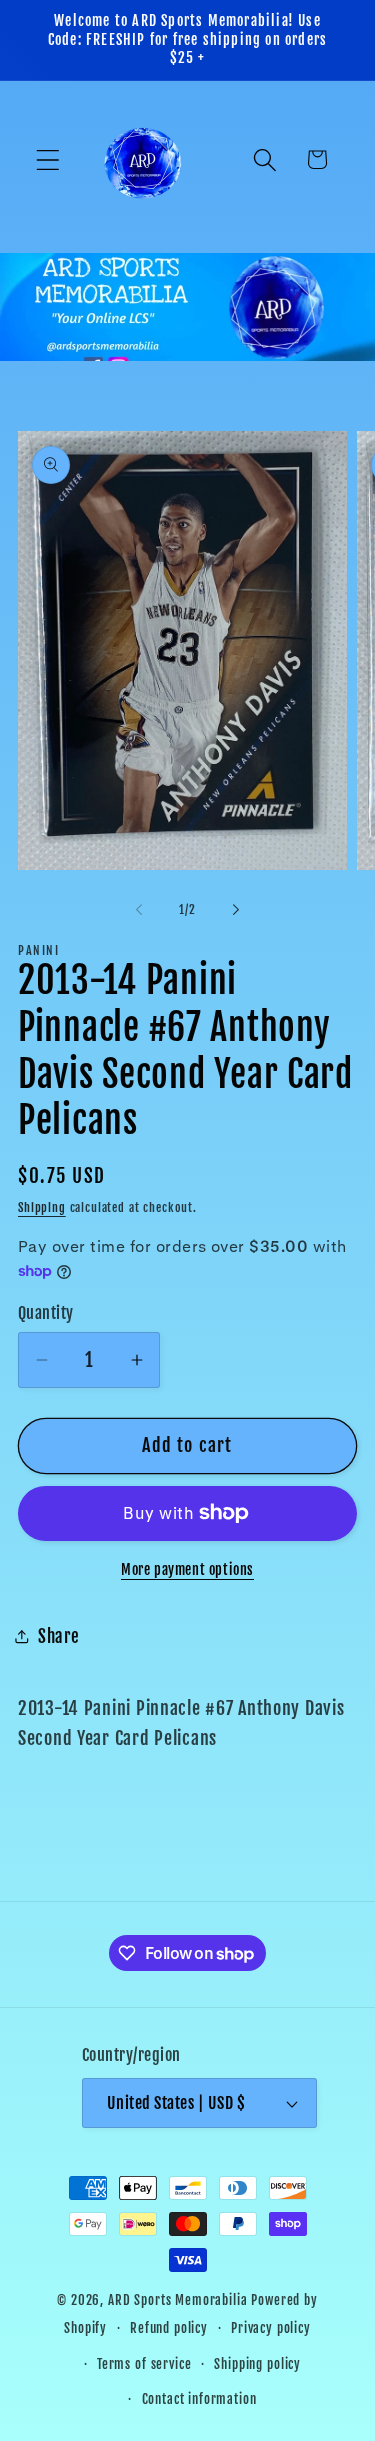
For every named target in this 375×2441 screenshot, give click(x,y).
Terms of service (144, 2364)
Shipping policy (257, 2364)
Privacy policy (271, 2328)
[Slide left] (139, 910)
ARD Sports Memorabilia (177, 2300)
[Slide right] (236, 910)
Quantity (46, 1313)
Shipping (42, 1207)
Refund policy (169, 2328)
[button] (48, 159)
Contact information (199, 2399)
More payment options (187, 1569)
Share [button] (59, 1636)
